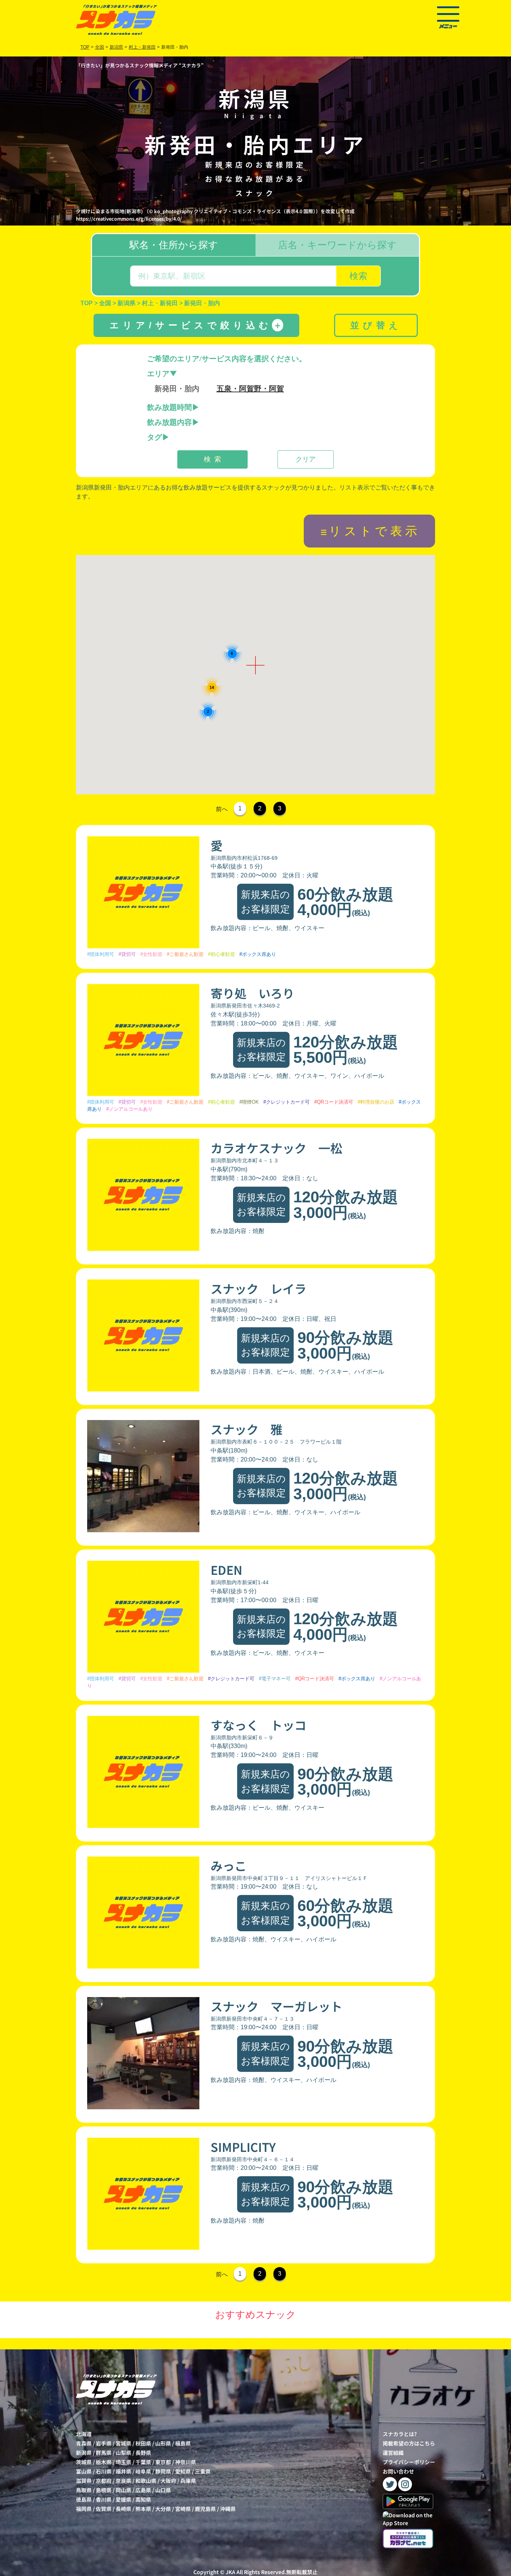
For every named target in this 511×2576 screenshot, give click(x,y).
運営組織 (393, 2453)
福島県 (183, 2443)
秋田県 (143, 2443)
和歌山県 (146, 2481)
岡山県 (123, 2490)
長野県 (143, 2453)
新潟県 (84, 2453)
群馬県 (104, 2453)
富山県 (84, 2471)
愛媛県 (123, 2499)
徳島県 (84, 2499)
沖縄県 (228, 2509)
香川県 (104, 2499)
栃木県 (104, 2462)
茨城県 (84, 2462)
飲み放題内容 (169, 422)
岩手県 (104, 2443)
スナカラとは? (400, 2434)
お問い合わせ (398, 2471)
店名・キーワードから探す (337, 245)
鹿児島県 (205, 2509)
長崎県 (123, 2509)
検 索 (212, 459)
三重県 (203, 2471)
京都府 (104, 2481)
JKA (230, 2572)
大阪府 (168, 2481)
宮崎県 (183, 2509)
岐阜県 (143, 2471)
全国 (100, 47)
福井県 (123, 2471)
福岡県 (84, 2509)
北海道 (84, 2434)
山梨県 (123, 2453)
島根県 (104, 2490)
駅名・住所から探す (174, 245)
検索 (358, 276)
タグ (154, 437)
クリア (306, 459)
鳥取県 (84, 2490)
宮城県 (123, 2443)
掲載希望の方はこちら (409, 2443)
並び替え (376, 325)
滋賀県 (84, 2481)
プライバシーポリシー (409, 2462)
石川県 (104, 2471)
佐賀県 (104, 2509)
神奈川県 (186, 2462)
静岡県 (163, 2471)
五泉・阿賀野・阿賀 (250, 389)
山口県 (163, 2490)
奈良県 (123, 2481)
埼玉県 (123, 2462)
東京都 (163, 2462)
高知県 (143, 2499)
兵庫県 (188, 2481)
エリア (158, 374)
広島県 (143, 2490)
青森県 (84, 2443)
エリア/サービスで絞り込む (196, 325)
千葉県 (143, 2462)
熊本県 (143, 2509)
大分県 (163, 2509)
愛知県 (183, 2471)
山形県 (163, 2443)
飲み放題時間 (169, 407)
